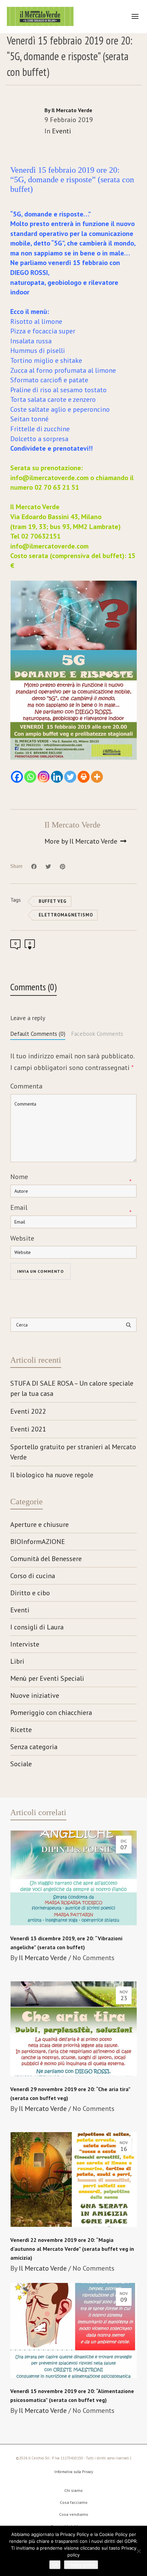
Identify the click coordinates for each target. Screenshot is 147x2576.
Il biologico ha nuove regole (52, 1475)
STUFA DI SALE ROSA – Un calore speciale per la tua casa (72, 1388)
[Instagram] (44, 777)
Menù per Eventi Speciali (47, 1678)
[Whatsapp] (30, 777)
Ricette (21, 1730)
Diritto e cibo (30, 1593)
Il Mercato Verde (43, 1958)
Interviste (25, 1644)
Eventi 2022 (28, 1411)
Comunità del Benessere (46, 1559)
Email (19, 1207)
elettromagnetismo (66, 915)
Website (22, 1238)
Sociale (21, 1764)
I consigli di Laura (37, 1627)
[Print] (84, 777)
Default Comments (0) (38, 1034)
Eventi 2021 (28, 1429)
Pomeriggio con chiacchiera (51, 1713)
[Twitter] (70, 777)
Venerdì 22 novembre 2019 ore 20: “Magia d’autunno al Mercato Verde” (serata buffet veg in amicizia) (72, 2249)
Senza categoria (34, 1747)
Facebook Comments (97, 1034)
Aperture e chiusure (39, 1524)
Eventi (62, 131)
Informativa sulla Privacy (74, 2472)
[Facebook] (17, 777)
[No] (138, 2551)
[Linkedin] (57, 777)
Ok (55, 2565)
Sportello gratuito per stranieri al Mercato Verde (73, 1452)
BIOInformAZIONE (38, 1542)
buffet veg (53, 901)
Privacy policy (81, 2565)
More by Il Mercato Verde (82, 841)
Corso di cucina (33, 1576)
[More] (97, 777)
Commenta (26, 1086)
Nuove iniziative (35, 1695)
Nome (19, 1177)
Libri (17, 1661)
